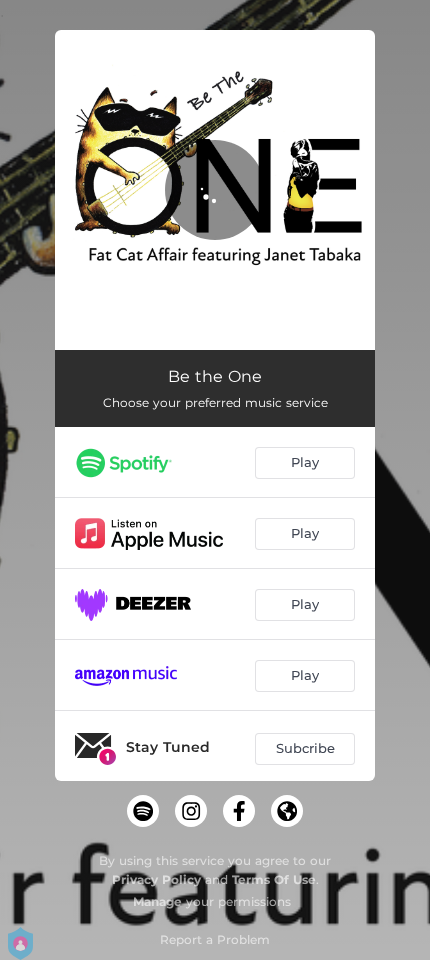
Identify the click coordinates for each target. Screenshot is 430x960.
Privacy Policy (156, 879)
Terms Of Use (274, 879)
